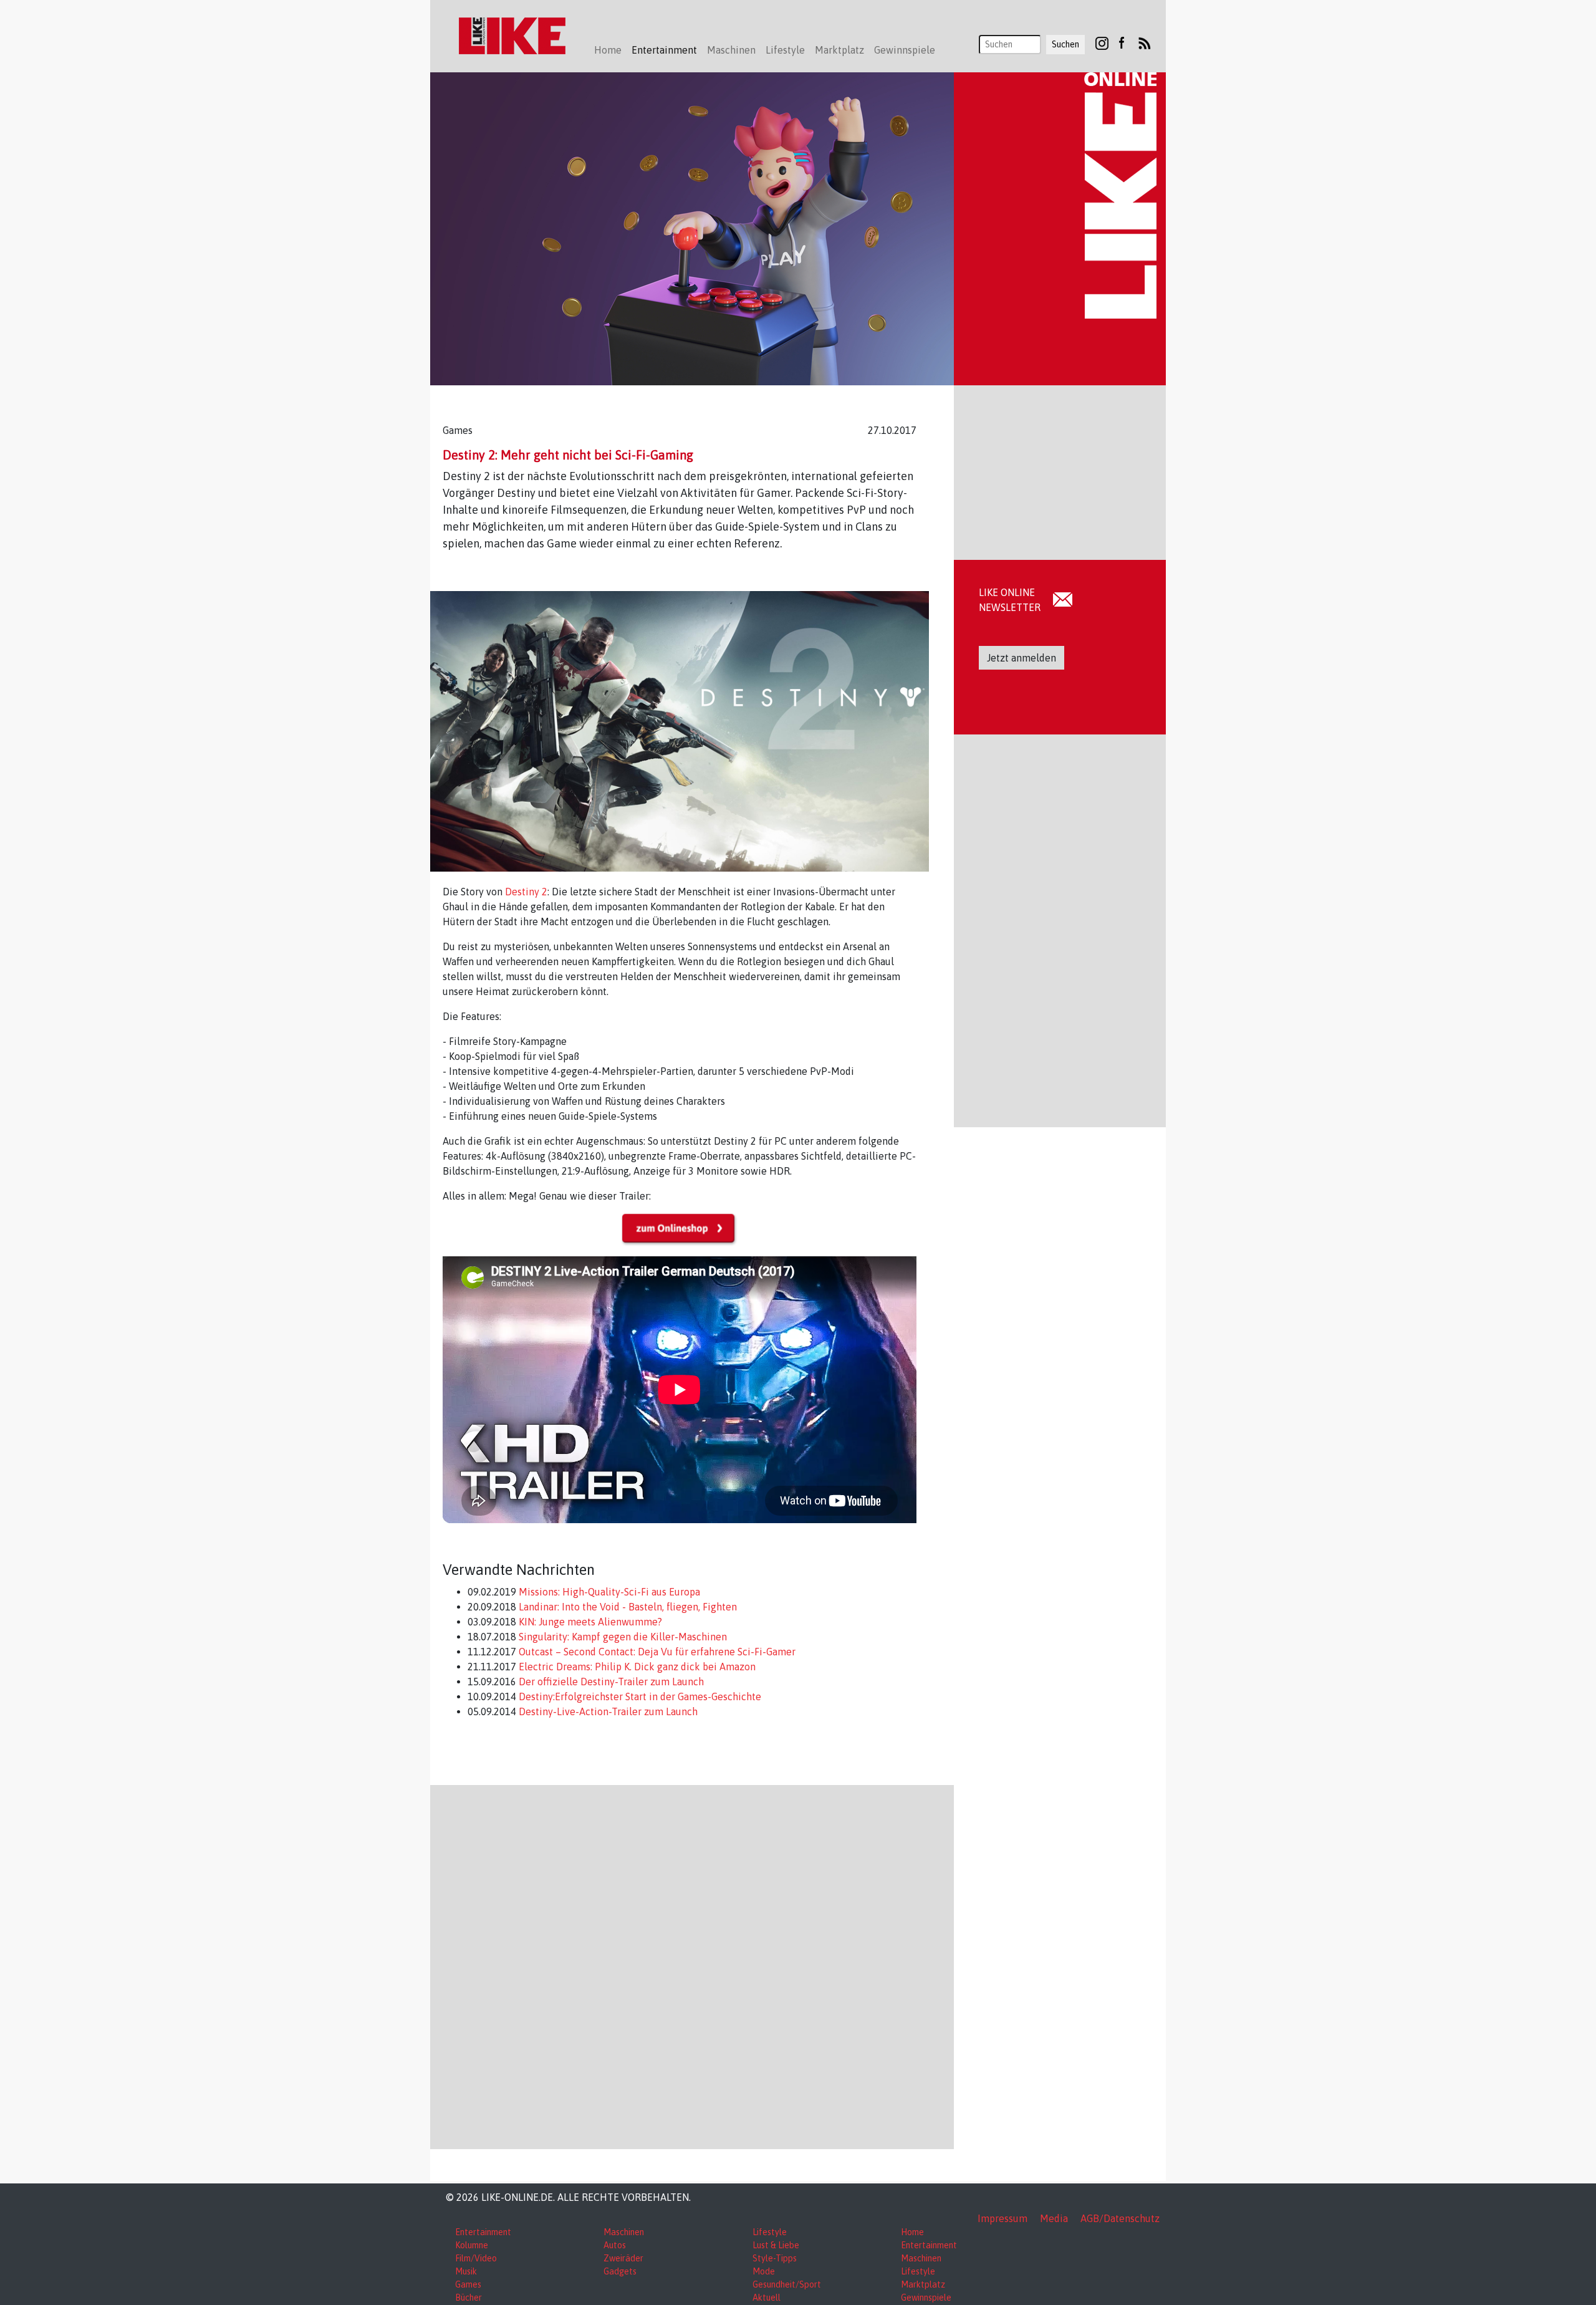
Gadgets (620, 2271)
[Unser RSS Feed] (1145, 42)
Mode (764, 2271)
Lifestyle (770, 2232)
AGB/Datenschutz (1120, 2218)
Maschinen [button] (731, 50)
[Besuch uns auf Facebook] (1121, 42)
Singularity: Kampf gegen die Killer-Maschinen (622, 1637)
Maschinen (624, 2232)
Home (608, 50)
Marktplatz (923, 2284)
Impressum (1002, 2218)
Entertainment (483, 2232)
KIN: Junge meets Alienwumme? (589, 1622)
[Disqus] (692, 1965)
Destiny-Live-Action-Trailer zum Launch (607, 1711)
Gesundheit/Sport (787, 2284)
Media (1054, 2218)
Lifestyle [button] (785, 50)
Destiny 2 (526, 892)
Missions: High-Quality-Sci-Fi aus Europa (608, 1592)
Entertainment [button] (664, 50)
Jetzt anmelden (1022, 658)
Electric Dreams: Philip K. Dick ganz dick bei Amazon (636, 1667)
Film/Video (476, 2258)
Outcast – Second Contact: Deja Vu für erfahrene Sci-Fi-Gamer (656, 1652)
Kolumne (472, 2245)
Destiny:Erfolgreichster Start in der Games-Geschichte (639, 1696)
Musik (466, 2271)
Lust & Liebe (776, 2245)
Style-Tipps (775, 2258)
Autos (615, 2245)
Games (468, 2284)
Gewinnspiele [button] (905, 50)
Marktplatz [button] (839, 50)
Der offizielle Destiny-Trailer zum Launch (610, 1682)
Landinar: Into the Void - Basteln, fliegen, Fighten (627, 1607)
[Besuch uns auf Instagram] (1102, 42)
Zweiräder (623, 2258)
